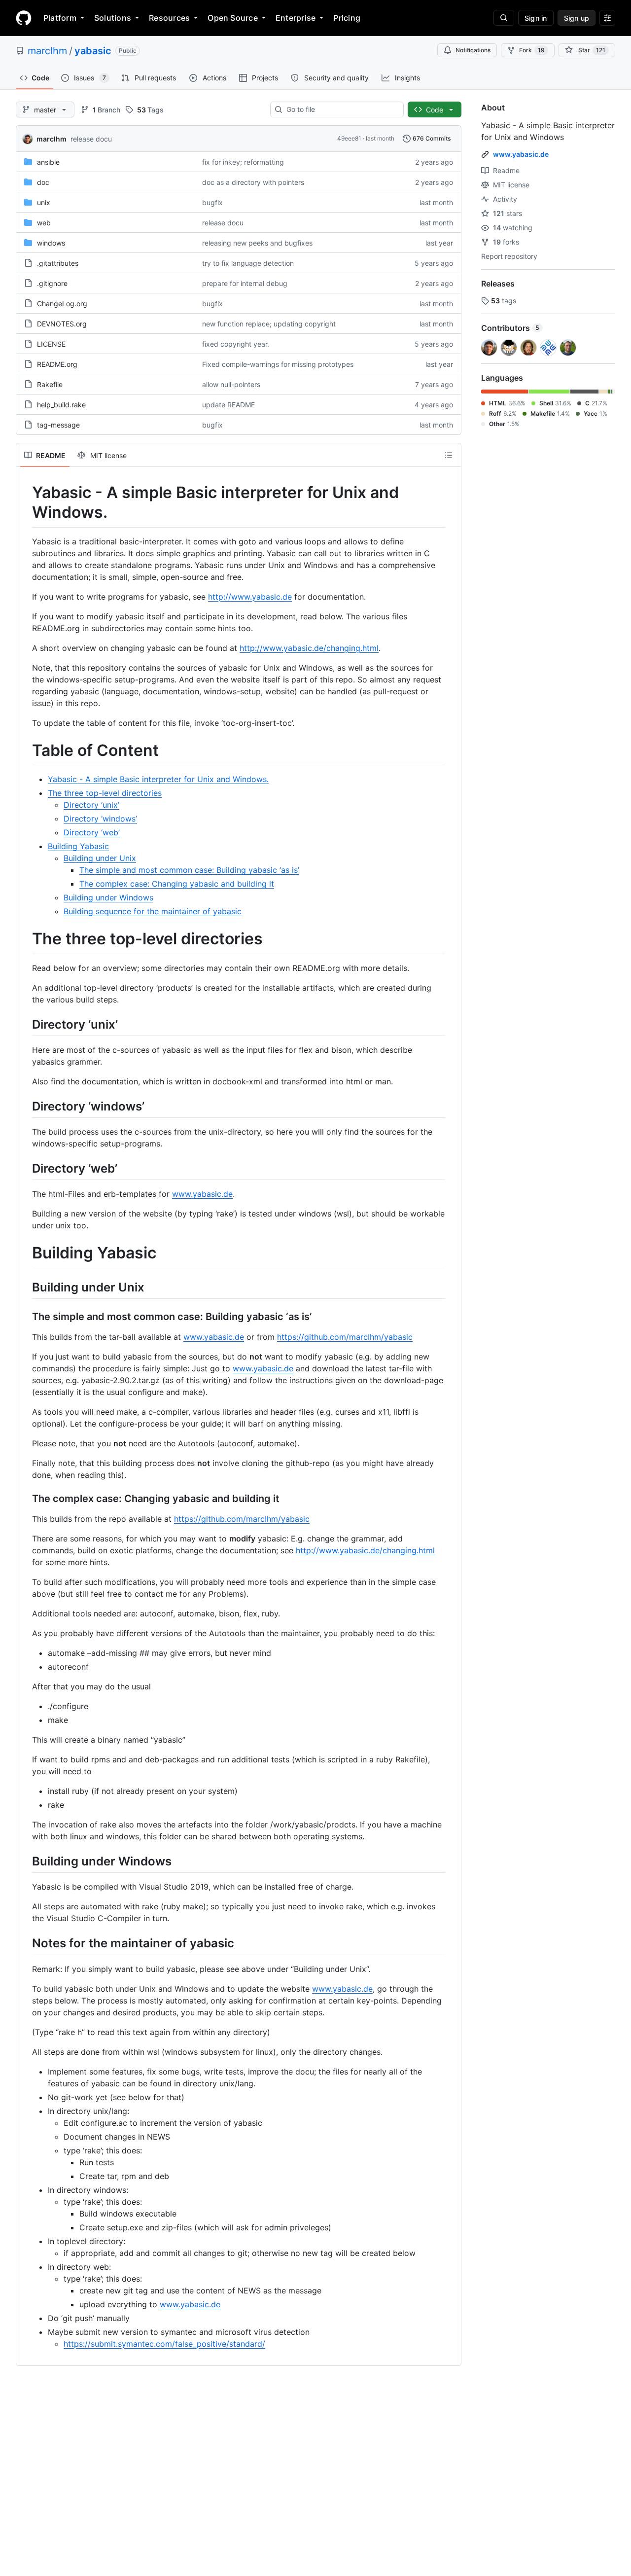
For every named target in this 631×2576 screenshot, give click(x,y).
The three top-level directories (105, 793)
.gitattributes (58, 263)
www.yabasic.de (202, 1194)
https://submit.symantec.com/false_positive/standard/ (164, 2344)
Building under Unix (100, 858)
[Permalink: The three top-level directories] (25, 939)
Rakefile (50, 384)
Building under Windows (108, 897)
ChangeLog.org (62, 304)
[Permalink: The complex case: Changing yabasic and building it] (25, 1499)
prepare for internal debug (245, 283)
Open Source (233, 18)
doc (43, 182)
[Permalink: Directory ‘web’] (25, 1168)
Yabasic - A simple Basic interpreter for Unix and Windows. (158, 779)
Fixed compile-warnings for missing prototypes (278, 364)
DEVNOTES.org (62, 324)
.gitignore (52, 283)
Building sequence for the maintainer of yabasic (153, 911)
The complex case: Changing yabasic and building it (177, 884)
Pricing (347, 18)
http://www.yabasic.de (250, 597)
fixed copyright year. (236, 344)
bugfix (212, 202)
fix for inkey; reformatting (243, 162)
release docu (91, 139)
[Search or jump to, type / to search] (504, 18)
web (44, 223)
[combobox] (341, 109)
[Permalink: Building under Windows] (25, 1861)
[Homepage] (24, 18)
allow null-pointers (231, 384)
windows (51, 243)
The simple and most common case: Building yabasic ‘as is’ (189, 870)
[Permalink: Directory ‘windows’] (25, 1106)
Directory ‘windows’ (100, 819)
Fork (532, 50)
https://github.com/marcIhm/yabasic (345, 1337)
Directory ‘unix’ (91, 805)
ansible (48, 162)
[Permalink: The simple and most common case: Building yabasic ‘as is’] (25, 1317)
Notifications (473, 50)
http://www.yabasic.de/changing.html (309, 648)
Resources (169, 18)
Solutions (113, 18)
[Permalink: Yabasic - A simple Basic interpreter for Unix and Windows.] (25, 502)
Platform (60, 18)
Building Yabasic (78, 846)
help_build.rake (61, 405)
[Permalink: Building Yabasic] (25, 1253)
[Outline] (449, 455)
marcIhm (47, 51)
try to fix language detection (248, 263)
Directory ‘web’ (92, 832)
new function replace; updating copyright (269, 324)
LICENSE (51, 344)
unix (44, 202)
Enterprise (296, 18)
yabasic (93, 51)
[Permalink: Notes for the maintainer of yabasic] (25, 1943)
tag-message (58, 425)
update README (228, 405)
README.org (57, 364)
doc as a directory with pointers (253, 182)
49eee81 (349, 138)
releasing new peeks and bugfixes (257, 243)
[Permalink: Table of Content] (25, 751)
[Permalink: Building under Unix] (25, 1287)
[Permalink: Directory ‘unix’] (25, 1024)
